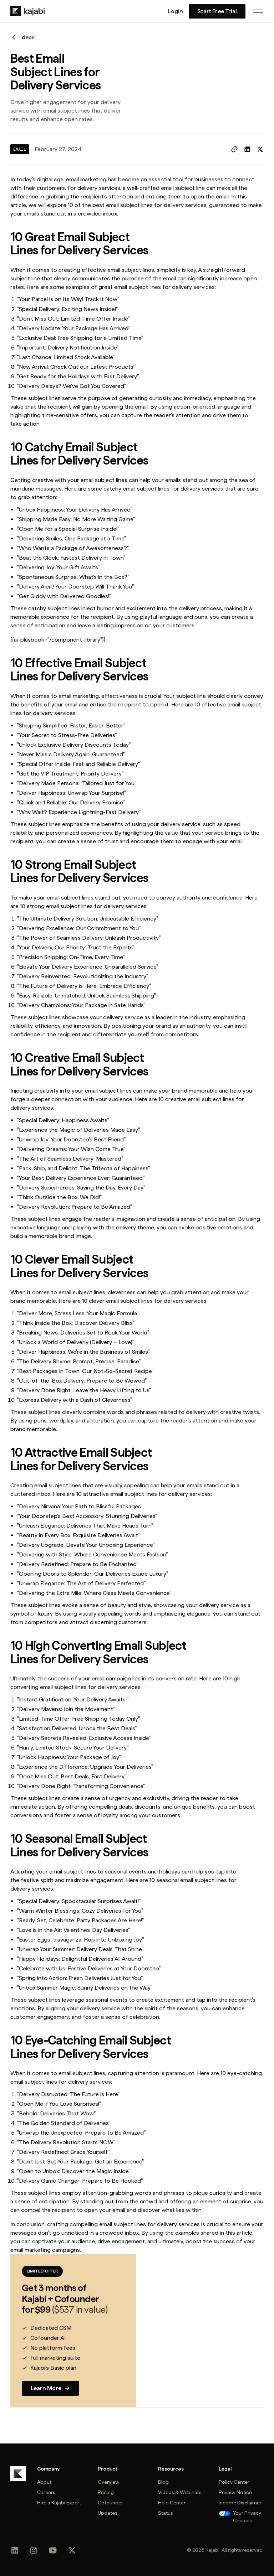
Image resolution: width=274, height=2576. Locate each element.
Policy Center (234, 2482)
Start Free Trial (217, 11)
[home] (27, 11)
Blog (163, 2482)
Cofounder (110, 2503)
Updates (108, 2513)
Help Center (172, 2503)
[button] (258, 11)
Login (176, 11)
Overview (108, 2482)
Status (166, 2513)
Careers (46, 2492)
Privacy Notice (235, 2492)
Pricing (106, 2492)
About (44, 2482)
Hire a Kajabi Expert (59, 2503)
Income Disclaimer (240, 2503)
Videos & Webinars (180, 2492)
